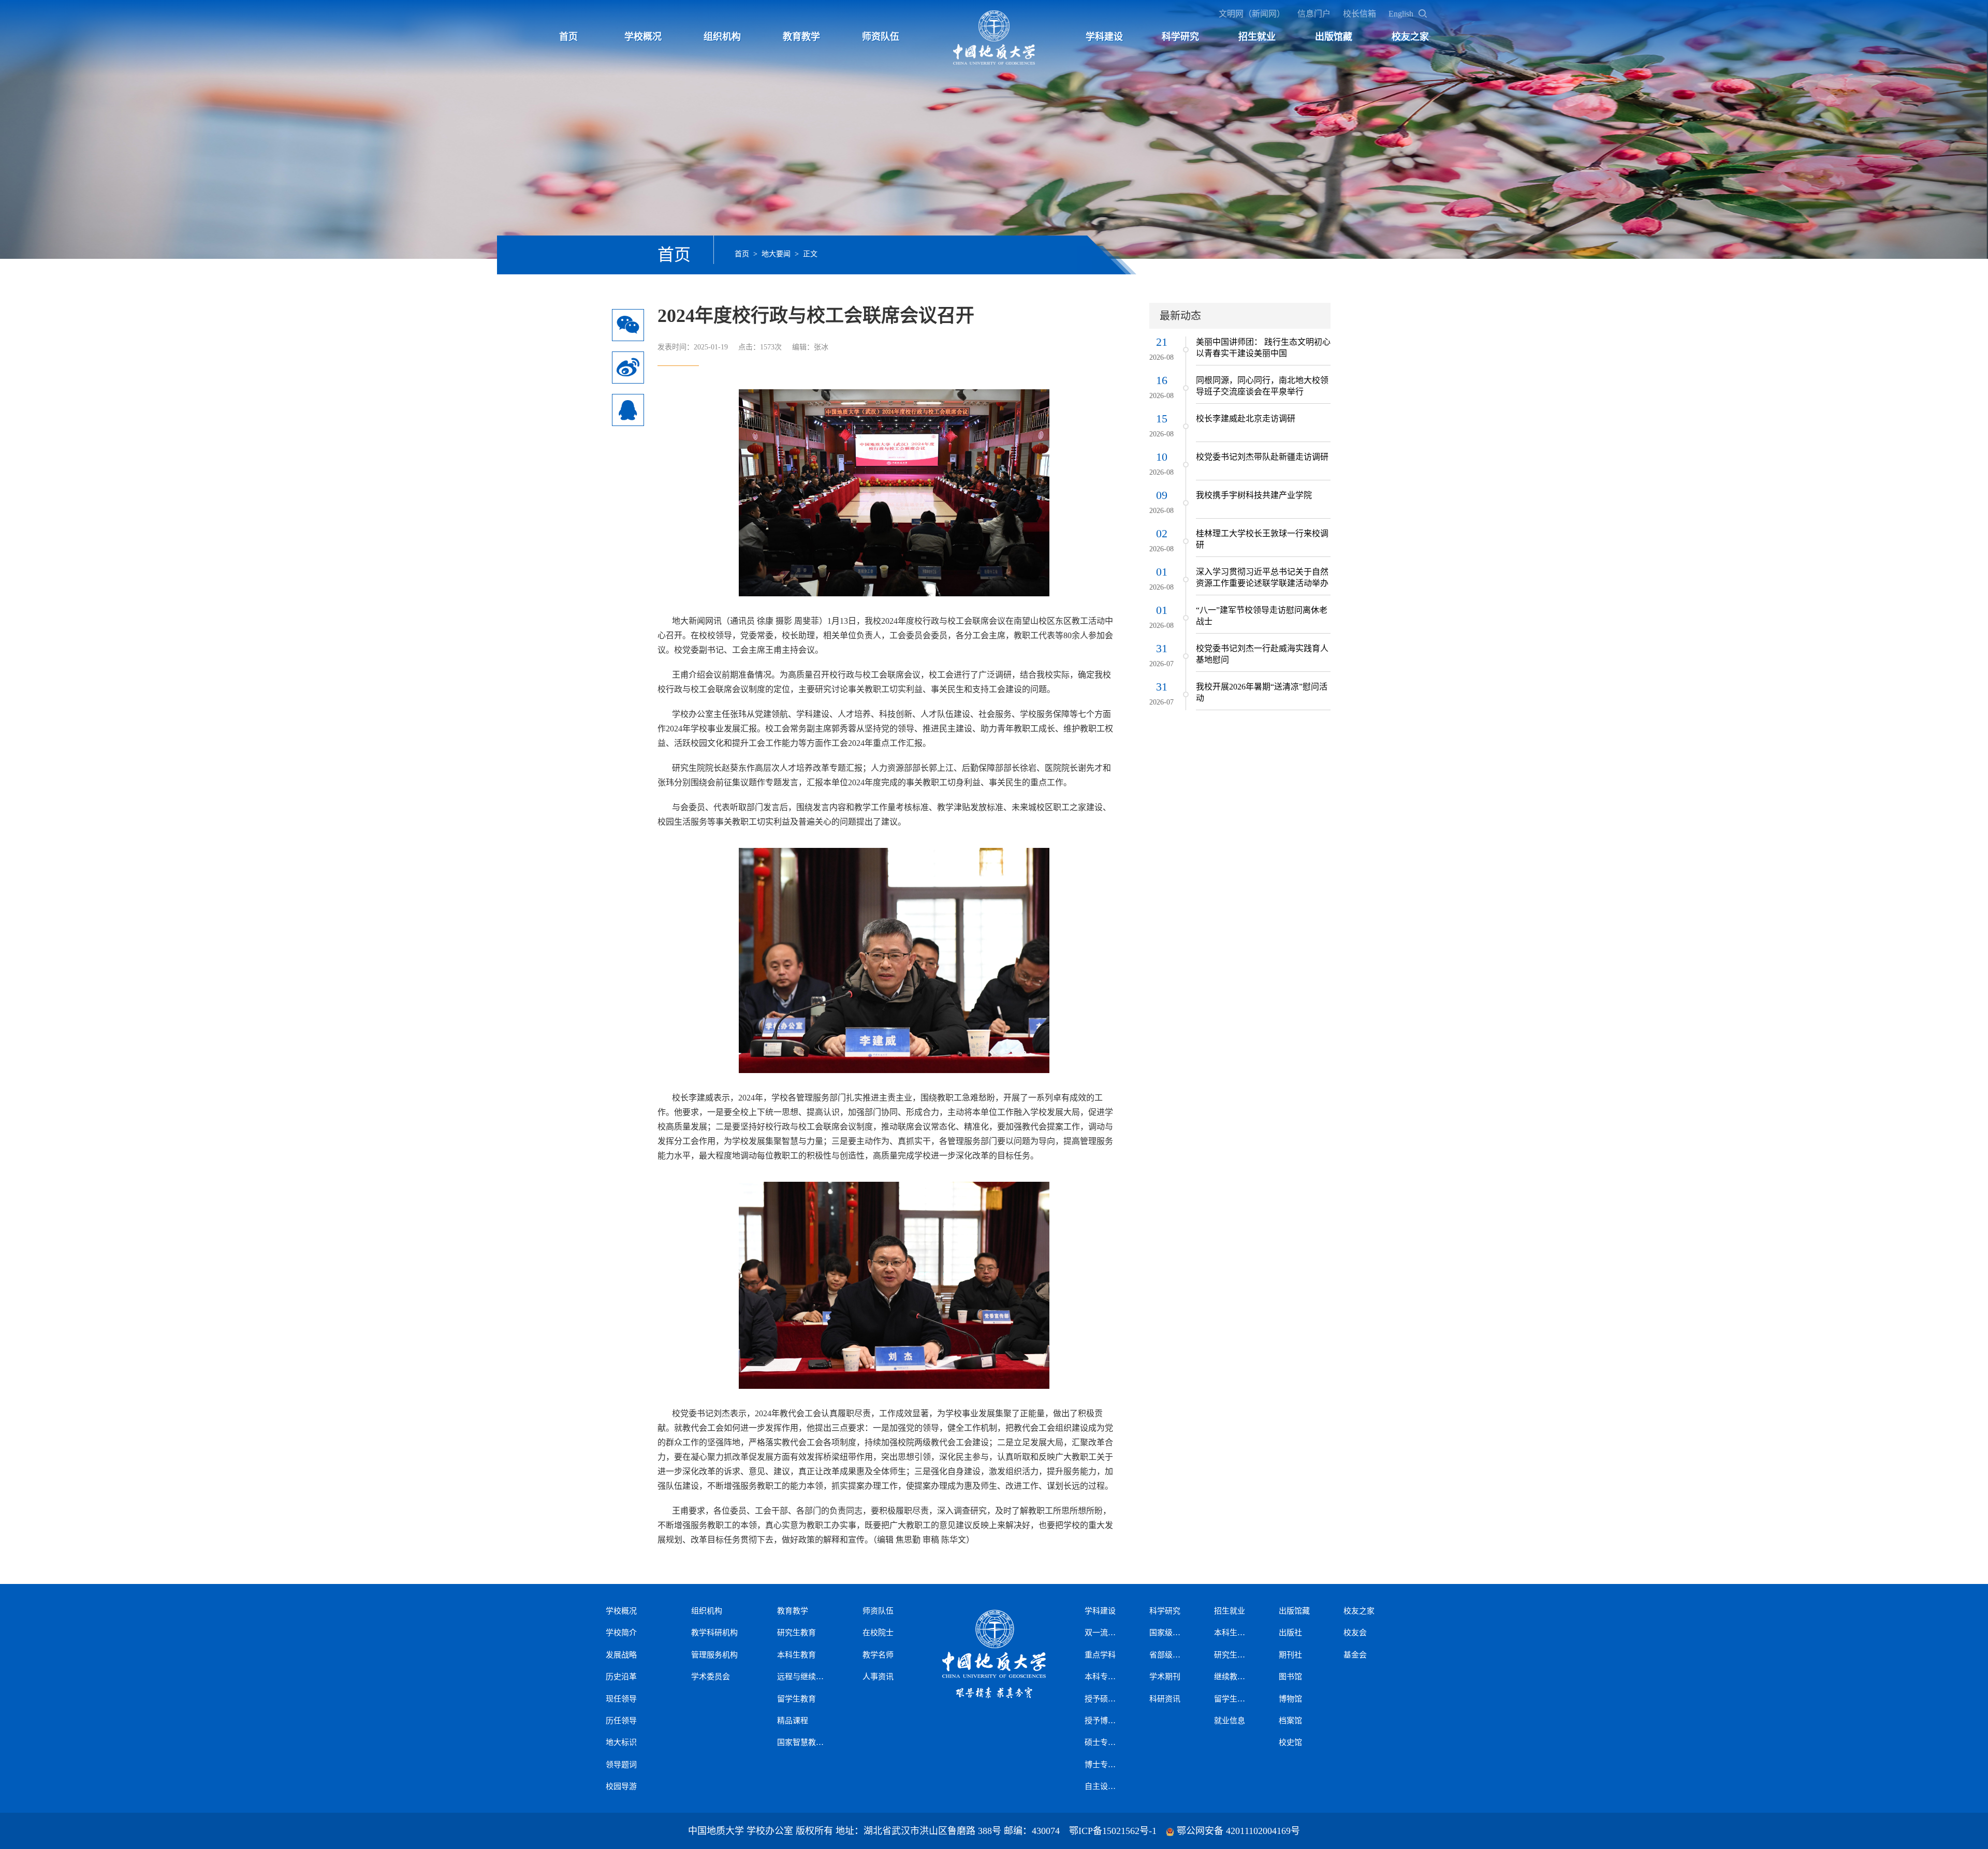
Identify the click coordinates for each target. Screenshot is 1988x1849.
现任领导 (621, 1699)
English (1401, 14)
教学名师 (878, 1655)
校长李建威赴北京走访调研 (1246, 419)
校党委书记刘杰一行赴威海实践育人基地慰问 (1262, 654)
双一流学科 (1103, 1633)
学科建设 (1104, 37)
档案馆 (1290, 1721)
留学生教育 (796, 1699)
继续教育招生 (1232, 1677)
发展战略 (621, 1655)
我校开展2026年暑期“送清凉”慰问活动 (1262, 692)
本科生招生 (1232, 1633)
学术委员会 (711, 1677)
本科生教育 (796, 1655)
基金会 (1355, 1655)
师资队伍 (881, 37)
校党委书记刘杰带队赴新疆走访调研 (1262, 457)
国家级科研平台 (1167, 1633)
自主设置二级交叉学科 (1103, 1786)
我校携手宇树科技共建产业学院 (1254, 495)
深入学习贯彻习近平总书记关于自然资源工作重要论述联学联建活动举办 (1262, 577)
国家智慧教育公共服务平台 (800, 1742)
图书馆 (1290, 1677)
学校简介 (621, 1633)
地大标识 (621, 1742)
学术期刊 (1165, 1677)
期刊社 (1290, 1655)
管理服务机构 (714, 1655)
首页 (568, 37)
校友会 (1355, 1633)
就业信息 (1230, 1721)
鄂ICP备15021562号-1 (1113, 1831)
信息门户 (1314, 14)
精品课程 (793, 1721)
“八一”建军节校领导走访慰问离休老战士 (1262, 616)
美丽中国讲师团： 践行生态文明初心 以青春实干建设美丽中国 (1263, 348)
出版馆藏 (1334, 37)
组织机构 (722, 37)
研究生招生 (1232, 1655)
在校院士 (878, 1633)
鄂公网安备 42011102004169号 (1238, 1831)
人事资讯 (878, 1677)
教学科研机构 (714, 1633)
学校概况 (643, 37)
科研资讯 (1165, 1699)
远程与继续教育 (800, 1677)
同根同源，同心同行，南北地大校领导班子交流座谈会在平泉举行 (1262, 386)
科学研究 (1180, 37)
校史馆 (1290, 1742)
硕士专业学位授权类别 (1103, 1742)
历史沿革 (621, 1677)
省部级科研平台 (1167, 1655)
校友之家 (1410, 37)
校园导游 (621, 1786)
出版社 (1290, 1633)
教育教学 (801, 37)
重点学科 (1100, 1655)
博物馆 (1290, 1699)
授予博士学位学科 (1103, 1721)
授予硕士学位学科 (1103, 1699)
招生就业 (1257, 37)
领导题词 (621, 1765)
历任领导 (621, 1721)
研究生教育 (796, 1633)
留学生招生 (1232, 1699)
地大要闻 (776, 254)
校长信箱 (1360, 14)
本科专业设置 (1103, 1677)
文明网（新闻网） (1252, 14)
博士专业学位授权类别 (1103, 1765)
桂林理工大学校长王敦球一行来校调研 (1262, 539)
